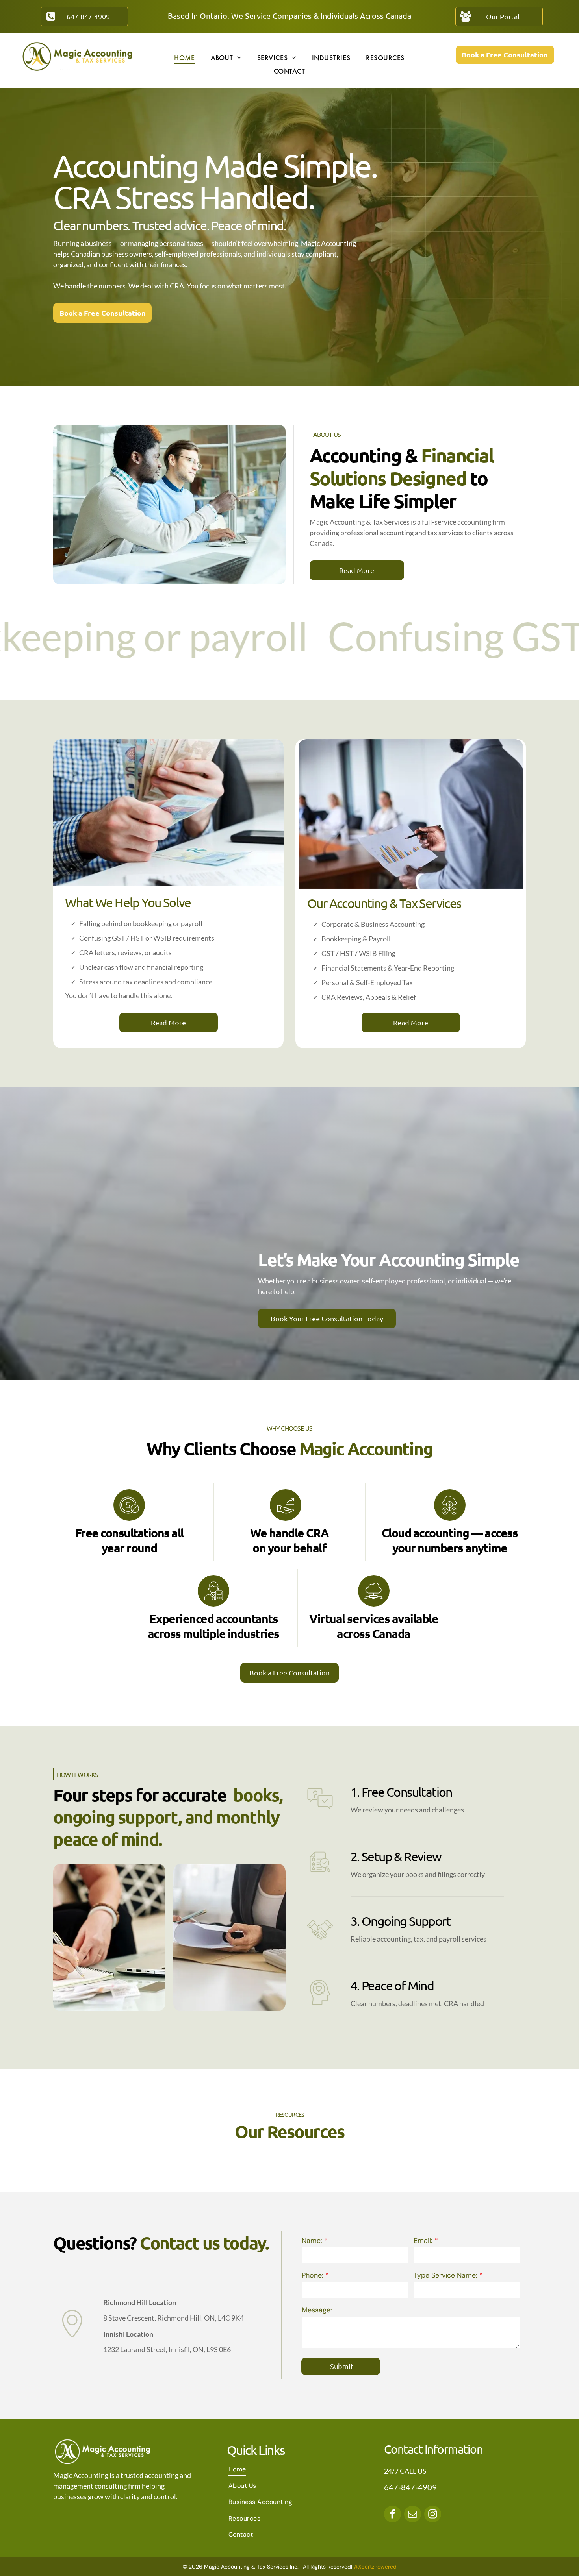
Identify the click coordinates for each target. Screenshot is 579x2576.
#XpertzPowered (375, 2567)
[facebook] (392, 2515)
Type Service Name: (445, 2275)
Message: (317, 2310)
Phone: (313, 2275)
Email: (423, 2241)
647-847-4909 (410, 2487)
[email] (413, 2515)
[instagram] (433, 2515)
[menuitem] (184, 57)
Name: (312, 2241)
